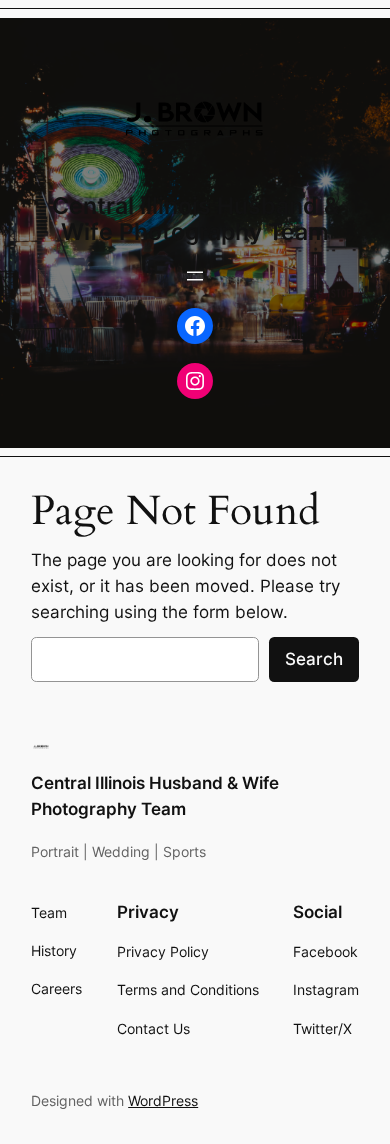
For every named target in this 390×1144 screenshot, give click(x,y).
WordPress (163, 1100)
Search (314, 659)
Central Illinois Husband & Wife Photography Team (195, 218)
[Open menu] (195, 276)
